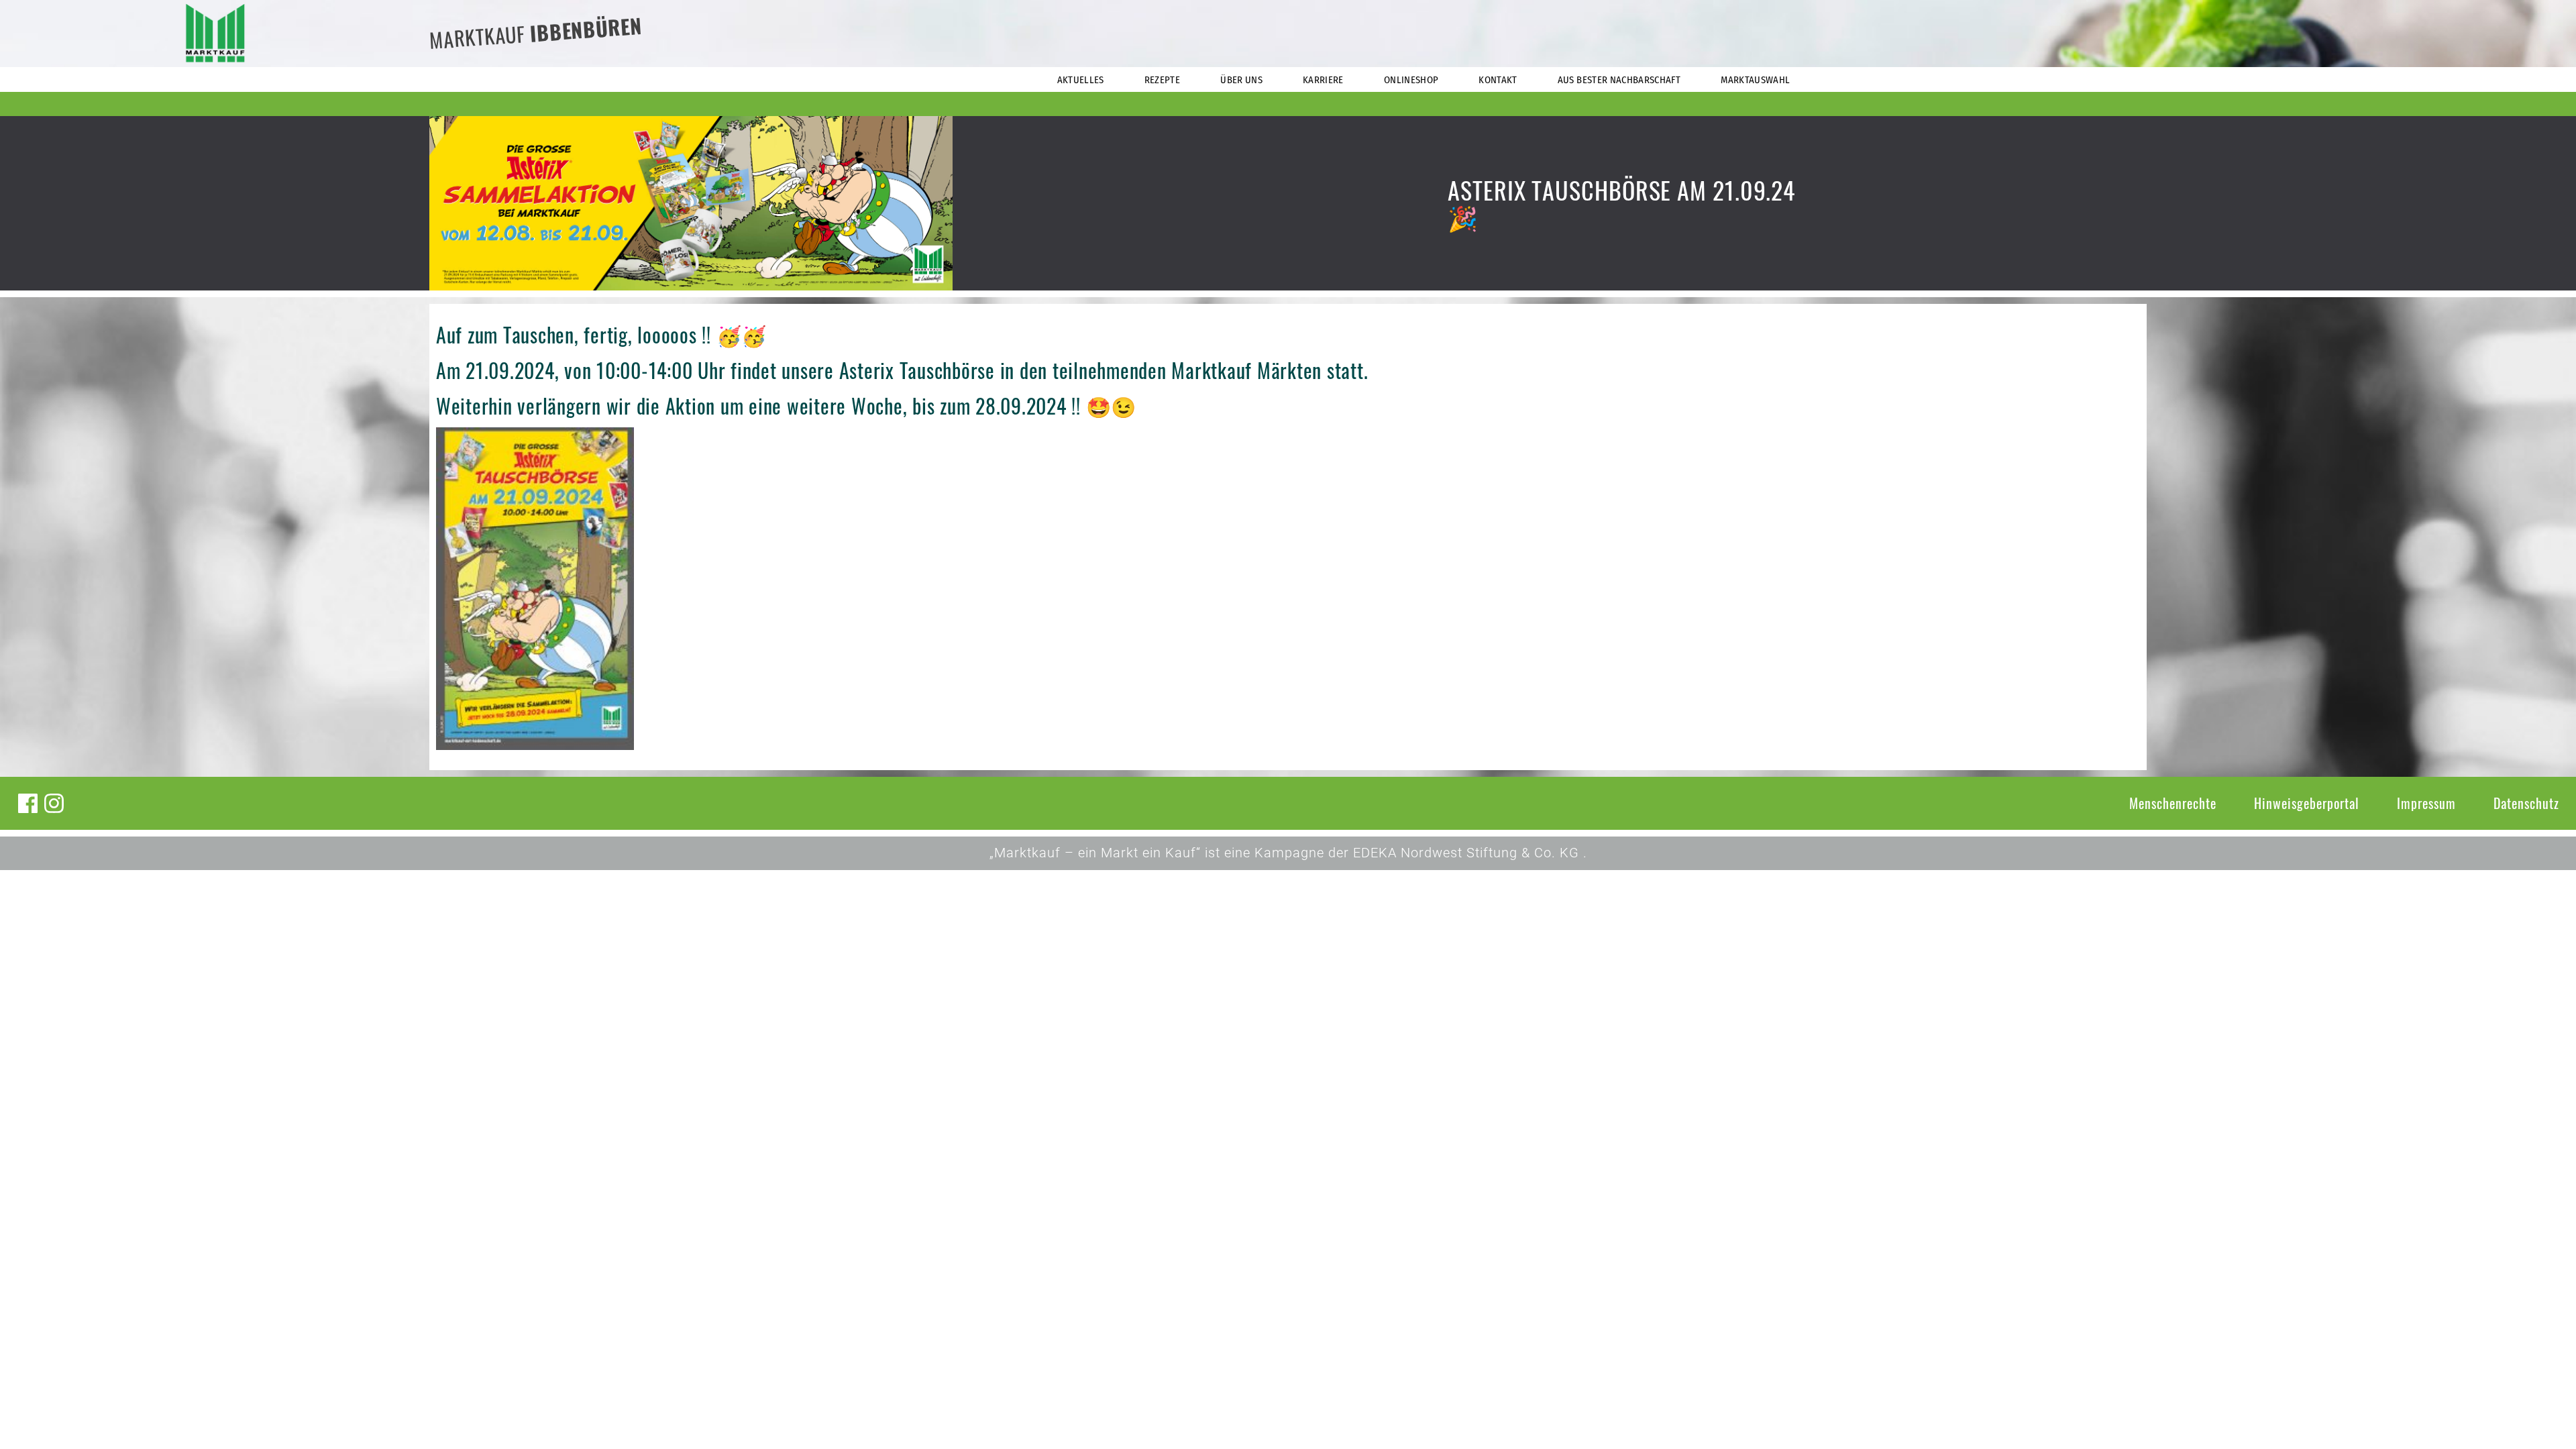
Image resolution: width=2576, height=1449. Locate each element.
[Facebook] (28, 803)
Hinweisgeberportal (2307, 803)
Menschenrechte (2173, 803)
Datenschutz (2526, 803)
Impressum (2426, 803)
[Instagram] (54, 803)
